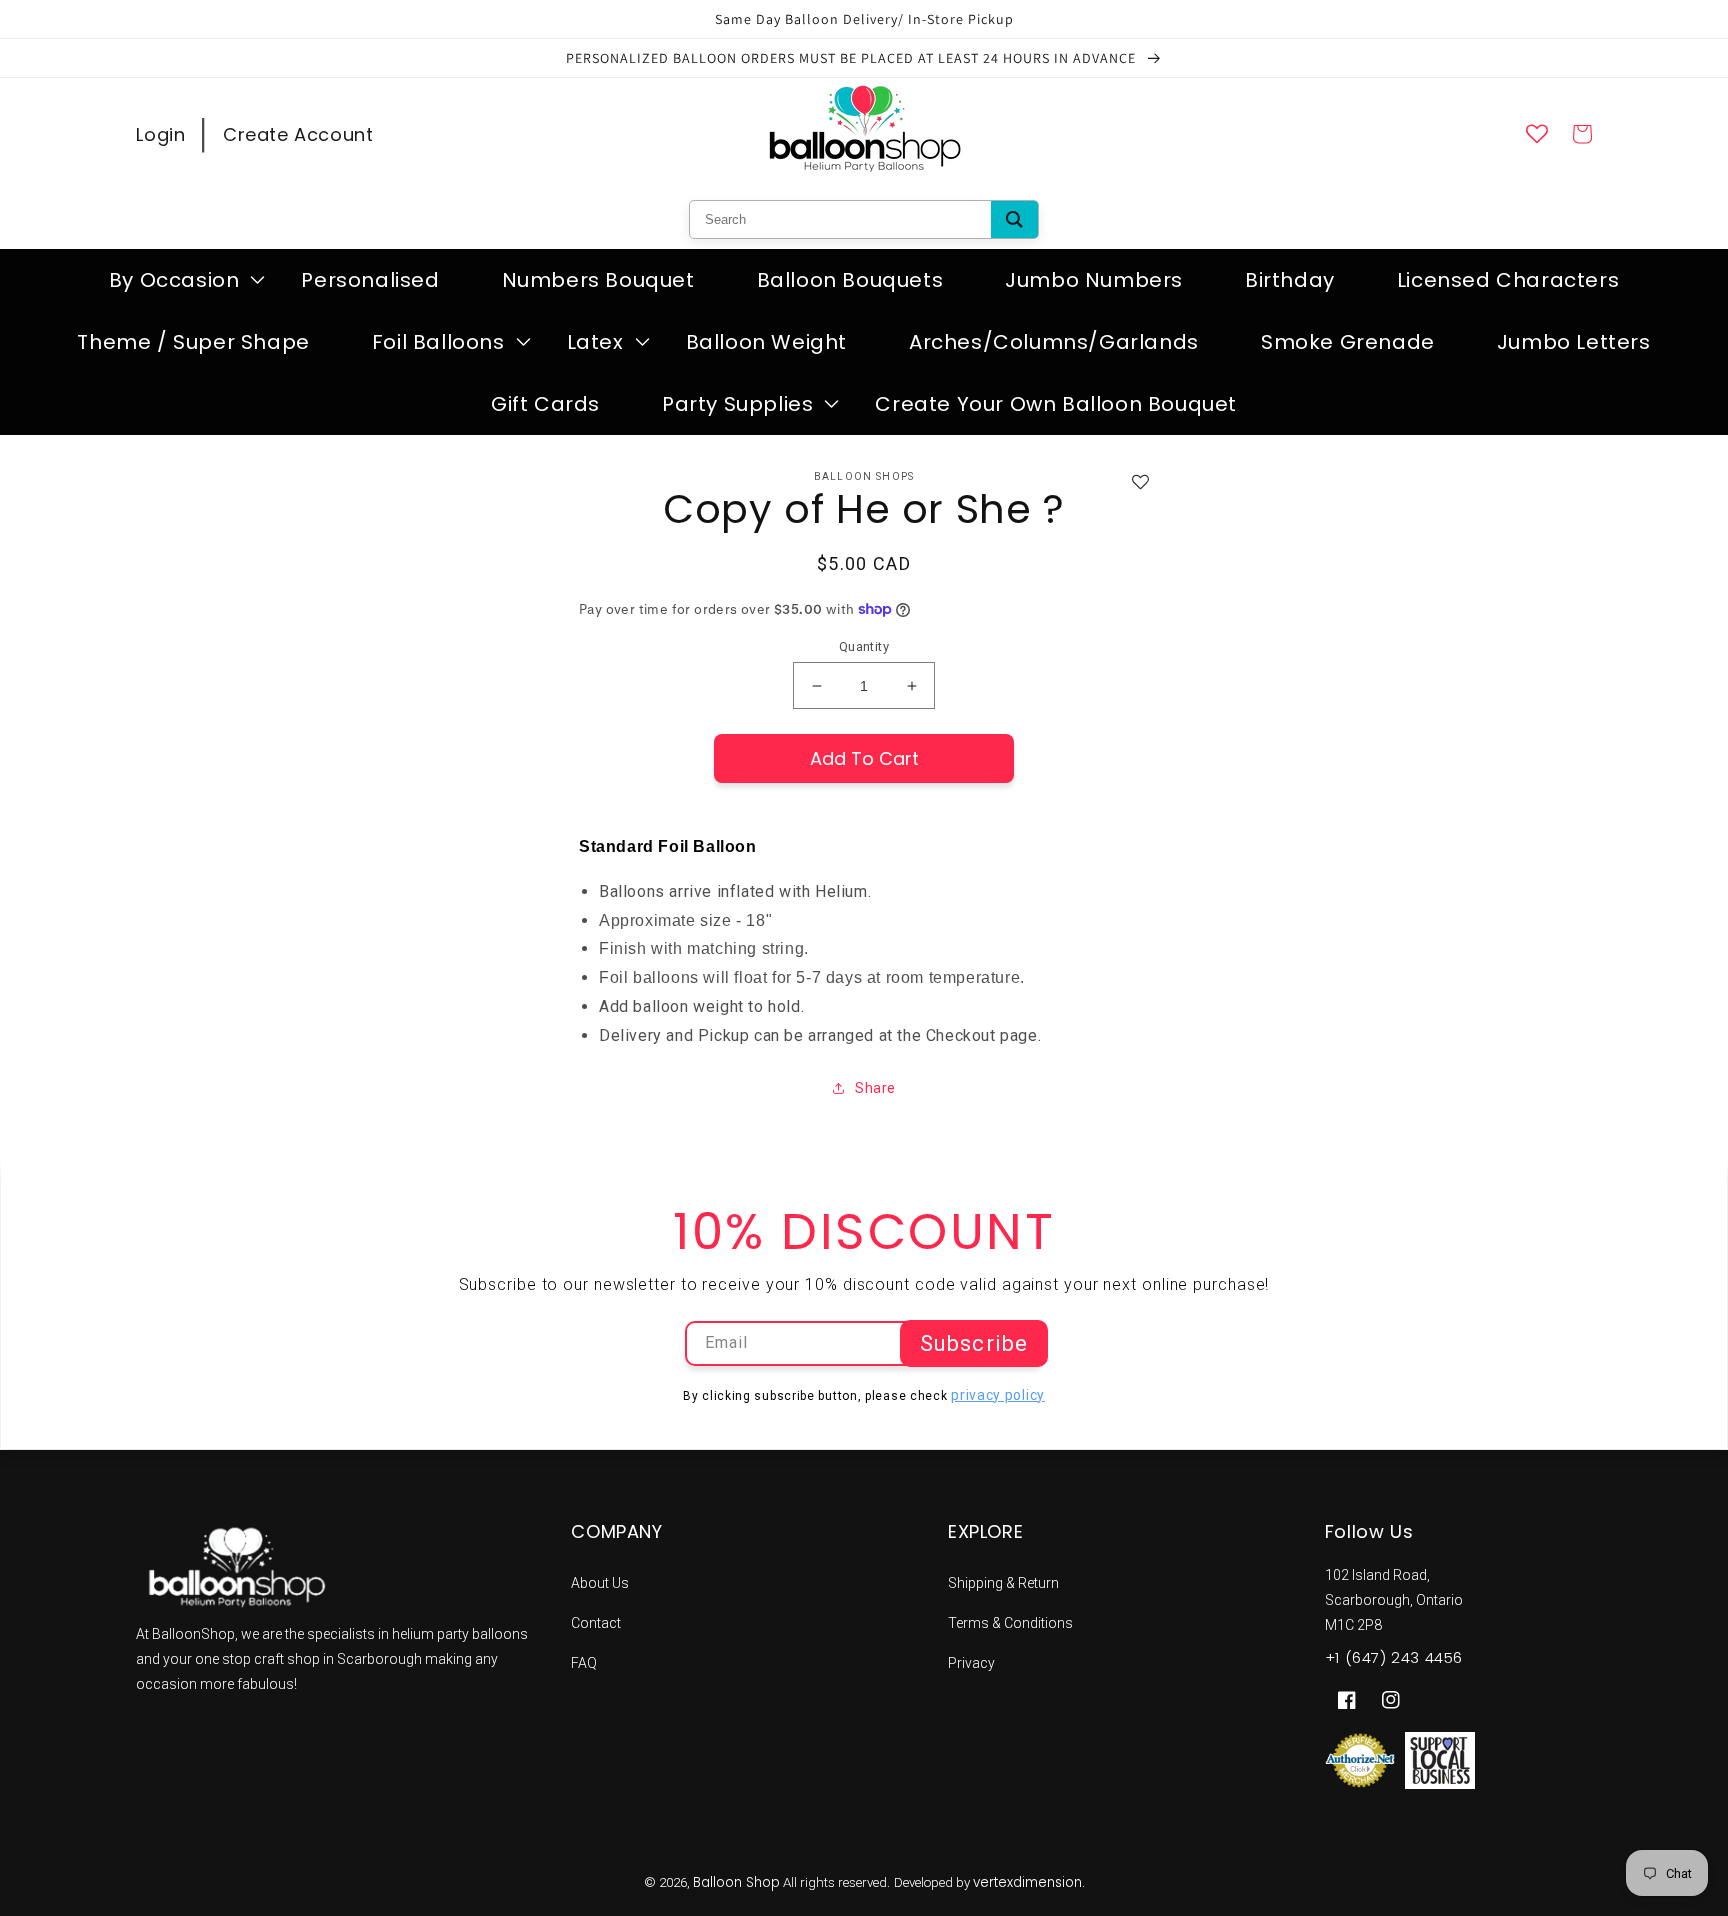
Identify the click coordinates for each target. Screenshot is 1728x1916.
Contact (596, 1623)
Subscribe (974, 1343)
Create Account (298, 134)
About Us (600, 1583)
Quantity (864, 646)
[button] (174, 280)
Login (160, 134)
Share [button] (875, 1088)
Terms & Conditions (1010, 1623)
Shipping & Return (1003, 1583)
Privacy (971, 1663)
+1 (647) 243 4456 (1394, 1657)
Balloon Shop (736, 1882)
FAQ (584, 1663)
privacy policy (998, 1395)
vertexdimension (1027, 1882)
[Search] (1014, 219)
